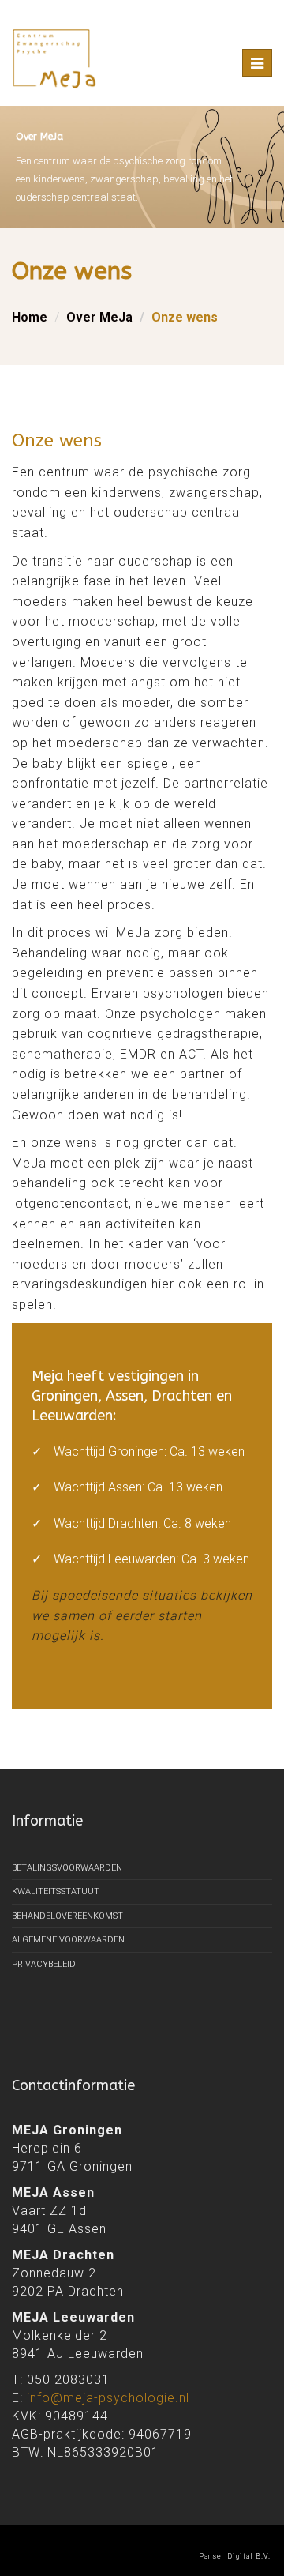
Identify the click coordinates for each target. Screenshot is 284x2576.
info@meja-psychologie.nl (108, 2398)
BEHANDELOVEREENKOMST (67, 1916)
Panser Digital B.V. (235, 2556)
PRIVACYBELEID (44, 1964)
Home (30, 317)
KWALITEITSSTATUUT (56, 1892)
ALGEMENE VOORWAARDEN (68, 1940)
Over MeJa (99, 317)
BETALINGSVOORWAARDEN (67, 1868)
